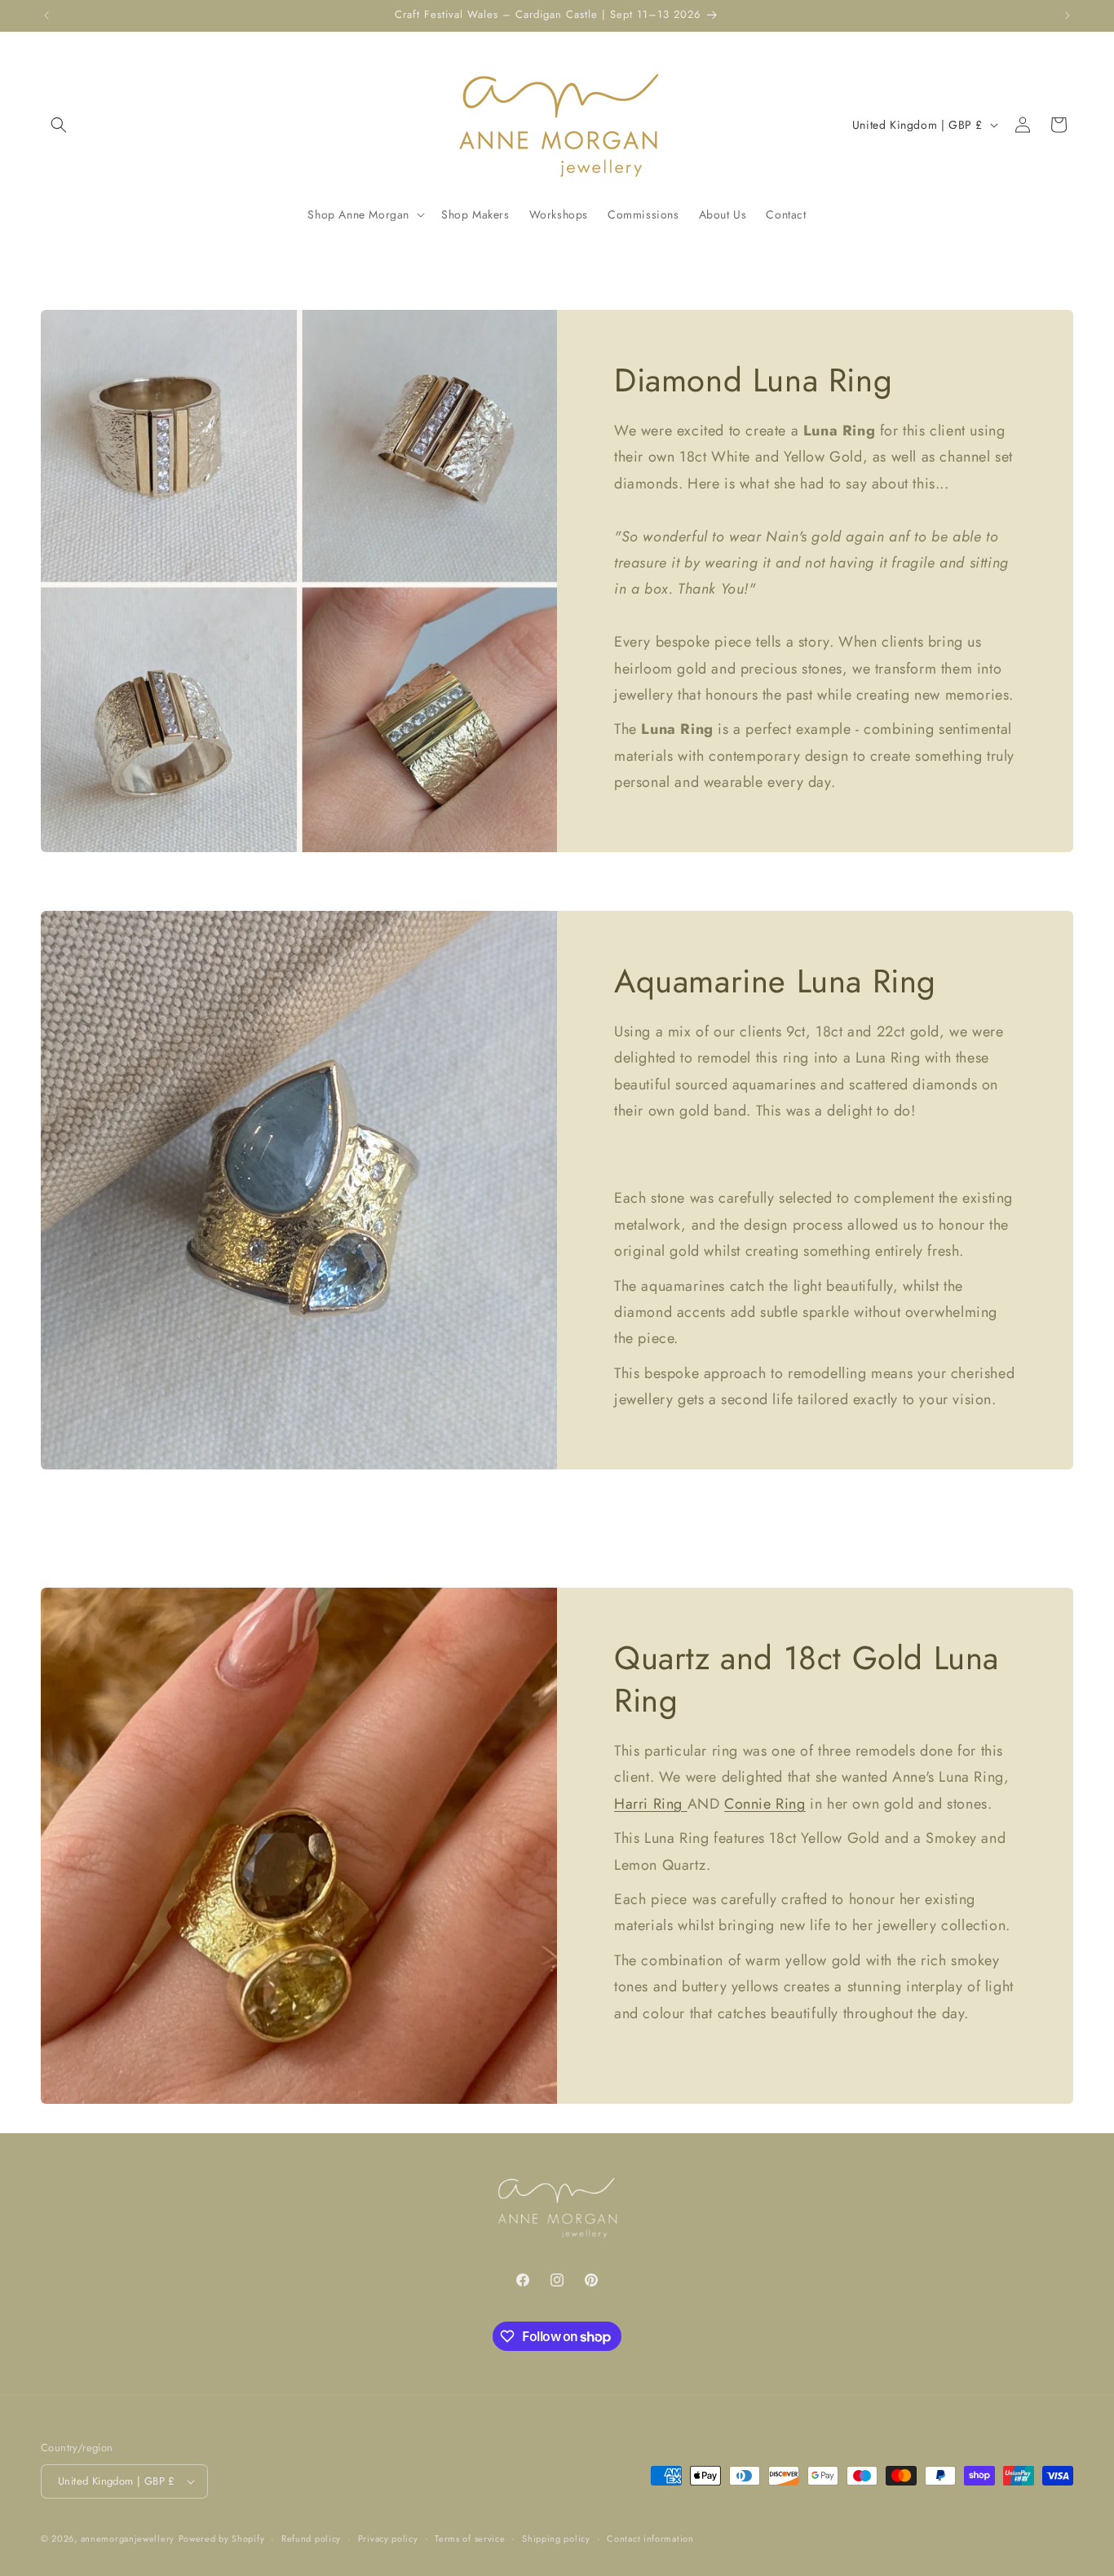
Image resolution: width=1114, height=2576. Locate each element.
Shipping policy (556, 2538)
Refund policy (311, 2538)
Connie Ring (765, 1803)
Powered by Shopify (222, 2538)
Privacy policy (388, 2538)
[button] (59, 125)
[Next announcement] (1068, 15)
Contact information (650, 2538)
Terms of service (470, 2538)
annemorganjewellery (128, 2538)
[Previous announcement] (46, 15)
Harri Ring (651, 1803)
